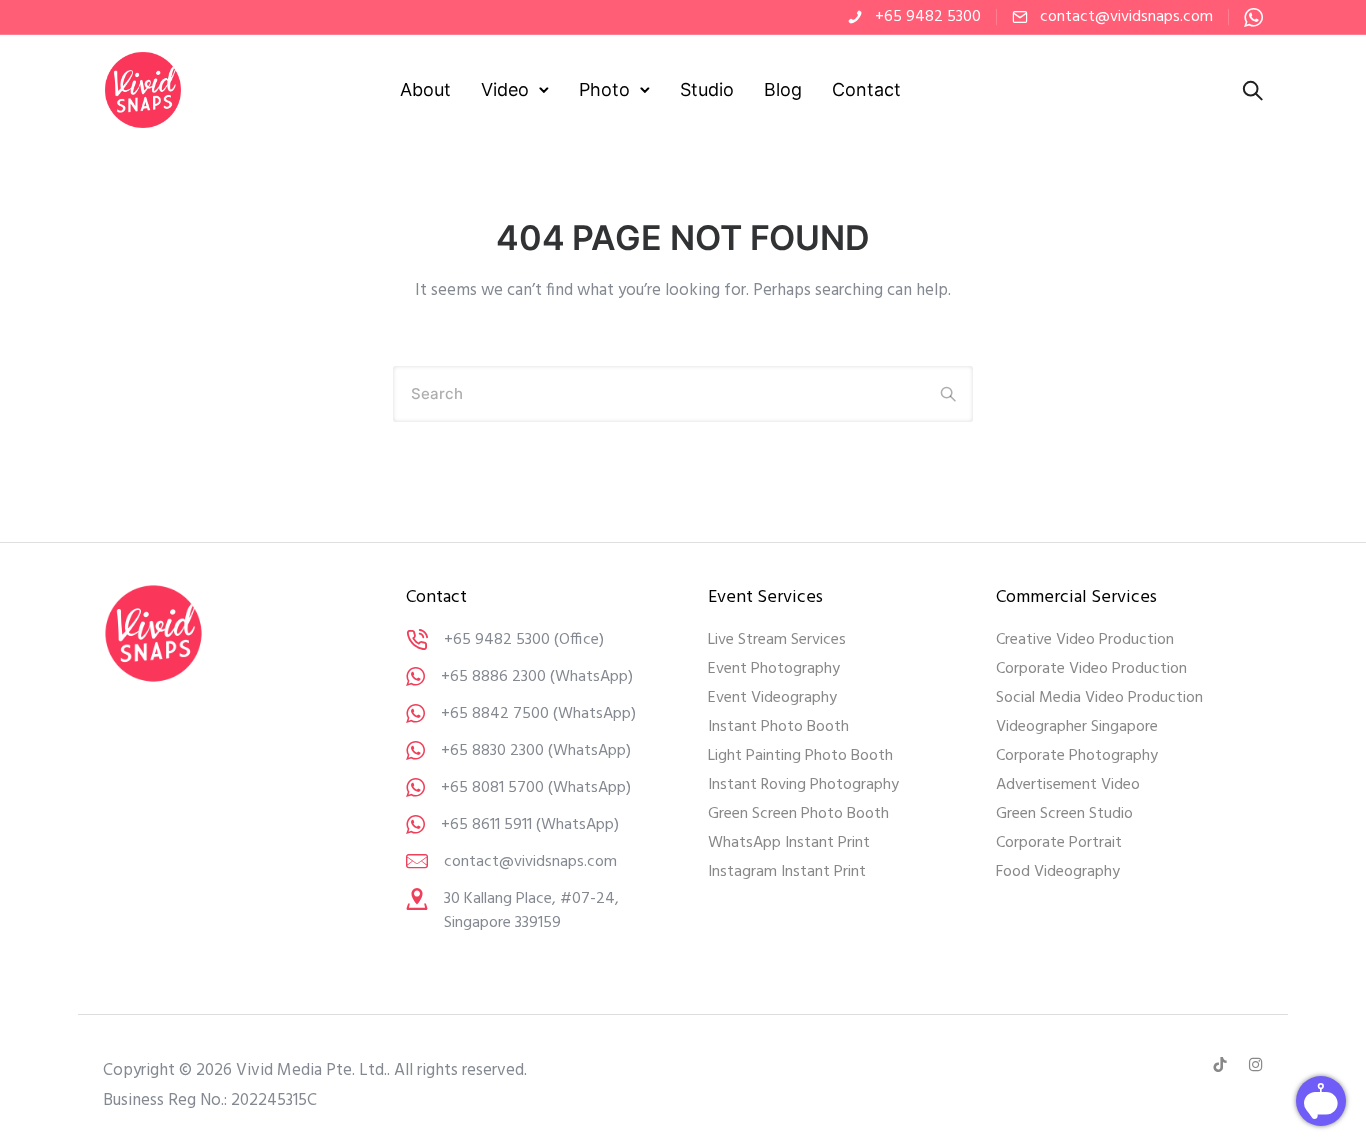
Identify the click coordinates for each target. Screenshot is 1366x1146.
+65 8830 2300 (492, 751)
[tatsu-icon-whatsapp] (1253, 17)
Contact (866, 89)
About (425, 89)
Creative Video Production (1085, 640)
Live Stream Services (777, 640)
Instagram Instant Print (787, 872)
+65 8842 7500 (495, 714)
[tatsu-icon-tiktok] (1223, 1065)
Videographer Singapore (1077, 727)
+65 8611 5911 (486, 825)
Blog (783, 89)
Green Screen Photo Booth (798, 814)
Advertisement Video (1068, 785)
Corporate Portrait (1059, 843)
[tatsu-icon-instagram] (1256, 1065)
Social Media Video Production (1099, 698)
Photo (604, 89)
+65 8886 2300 (493, 677)
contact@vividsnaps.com (1126, 17)
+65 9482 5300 (928, 17)
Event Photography (774, 669)
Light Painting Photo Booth (800, 756)
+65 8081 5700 (492, 788)
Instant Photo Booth (778, 727)
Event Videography (772, 698)
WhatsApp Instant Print (789, 843)
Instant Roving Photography (803, 785)
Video (505, 89)
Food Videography (1058, 872)
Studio (707, 89)
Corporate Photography (1077, 756)
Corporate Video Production (1091, 669)
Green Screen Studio (1064, 814)
